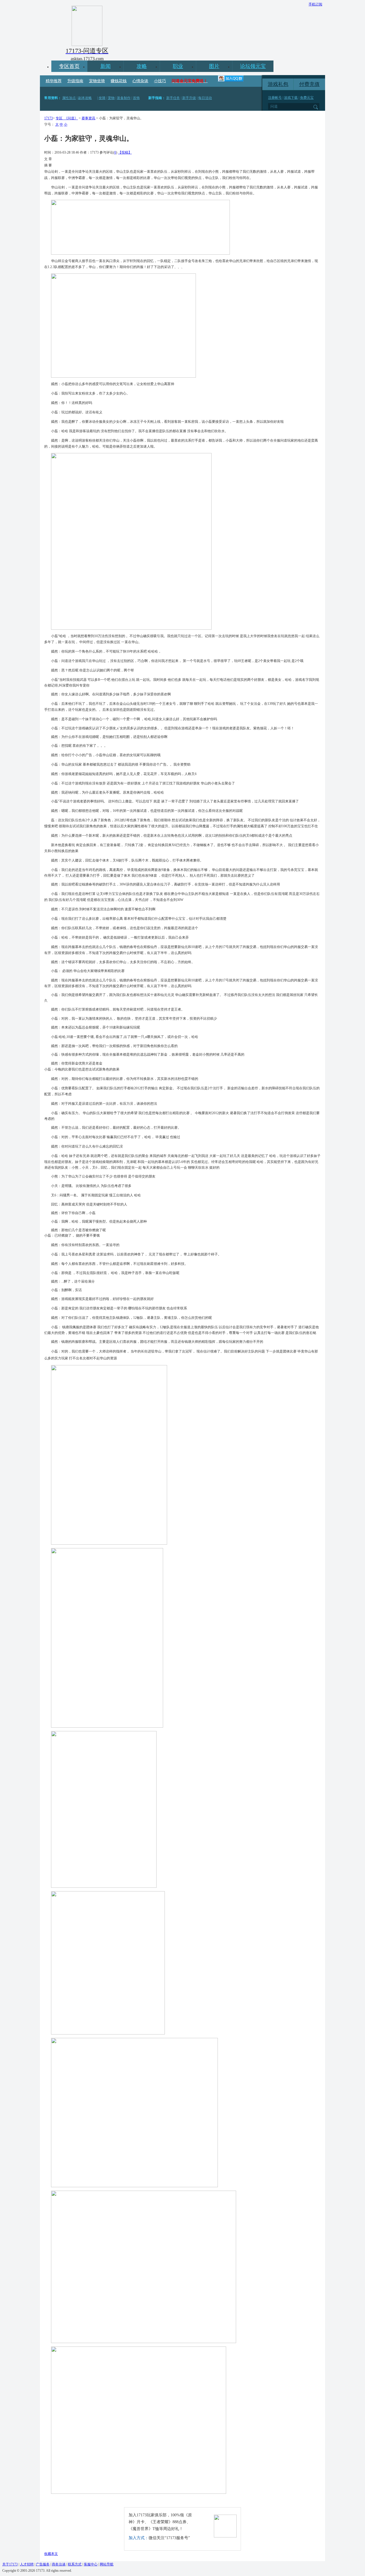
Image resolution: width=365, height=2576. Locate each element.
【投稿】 (125, 152)
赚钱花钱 (119, 81)
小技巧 (160, 81)
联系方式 (75, 2564)
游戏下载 (291, 98)
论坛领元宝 (253, 66)
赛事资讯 (88, 118)
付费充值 (309, 84)
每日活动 (205, 98)
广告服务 (43, 2564)
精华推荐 (54, 81)
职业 (178, 66)
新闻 (106, 66)
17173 (48, 118)
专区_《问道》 (67, 118)
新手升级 (189, 98)
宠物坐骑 (97, 81)
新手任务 (173, 98)
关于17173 (10, 2564)
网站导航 (107, 2564)
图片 (214, 66)
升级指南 (75, 81)
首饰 (136, 98)
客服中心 (91, 2564)
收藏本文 (51, 2554)
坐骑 (102, 98)
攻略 (142, 66)
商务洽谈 (59, 2564)
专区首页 (69, 66)
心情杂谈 (140, 81)
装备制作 (124, 98)
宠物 (111, 98)
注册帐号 (275, 98)
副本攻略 (85, 98)
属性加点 (69, 98)
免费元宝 (307, 98)
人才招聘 (27, 2564)
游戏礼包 (278, 84)
